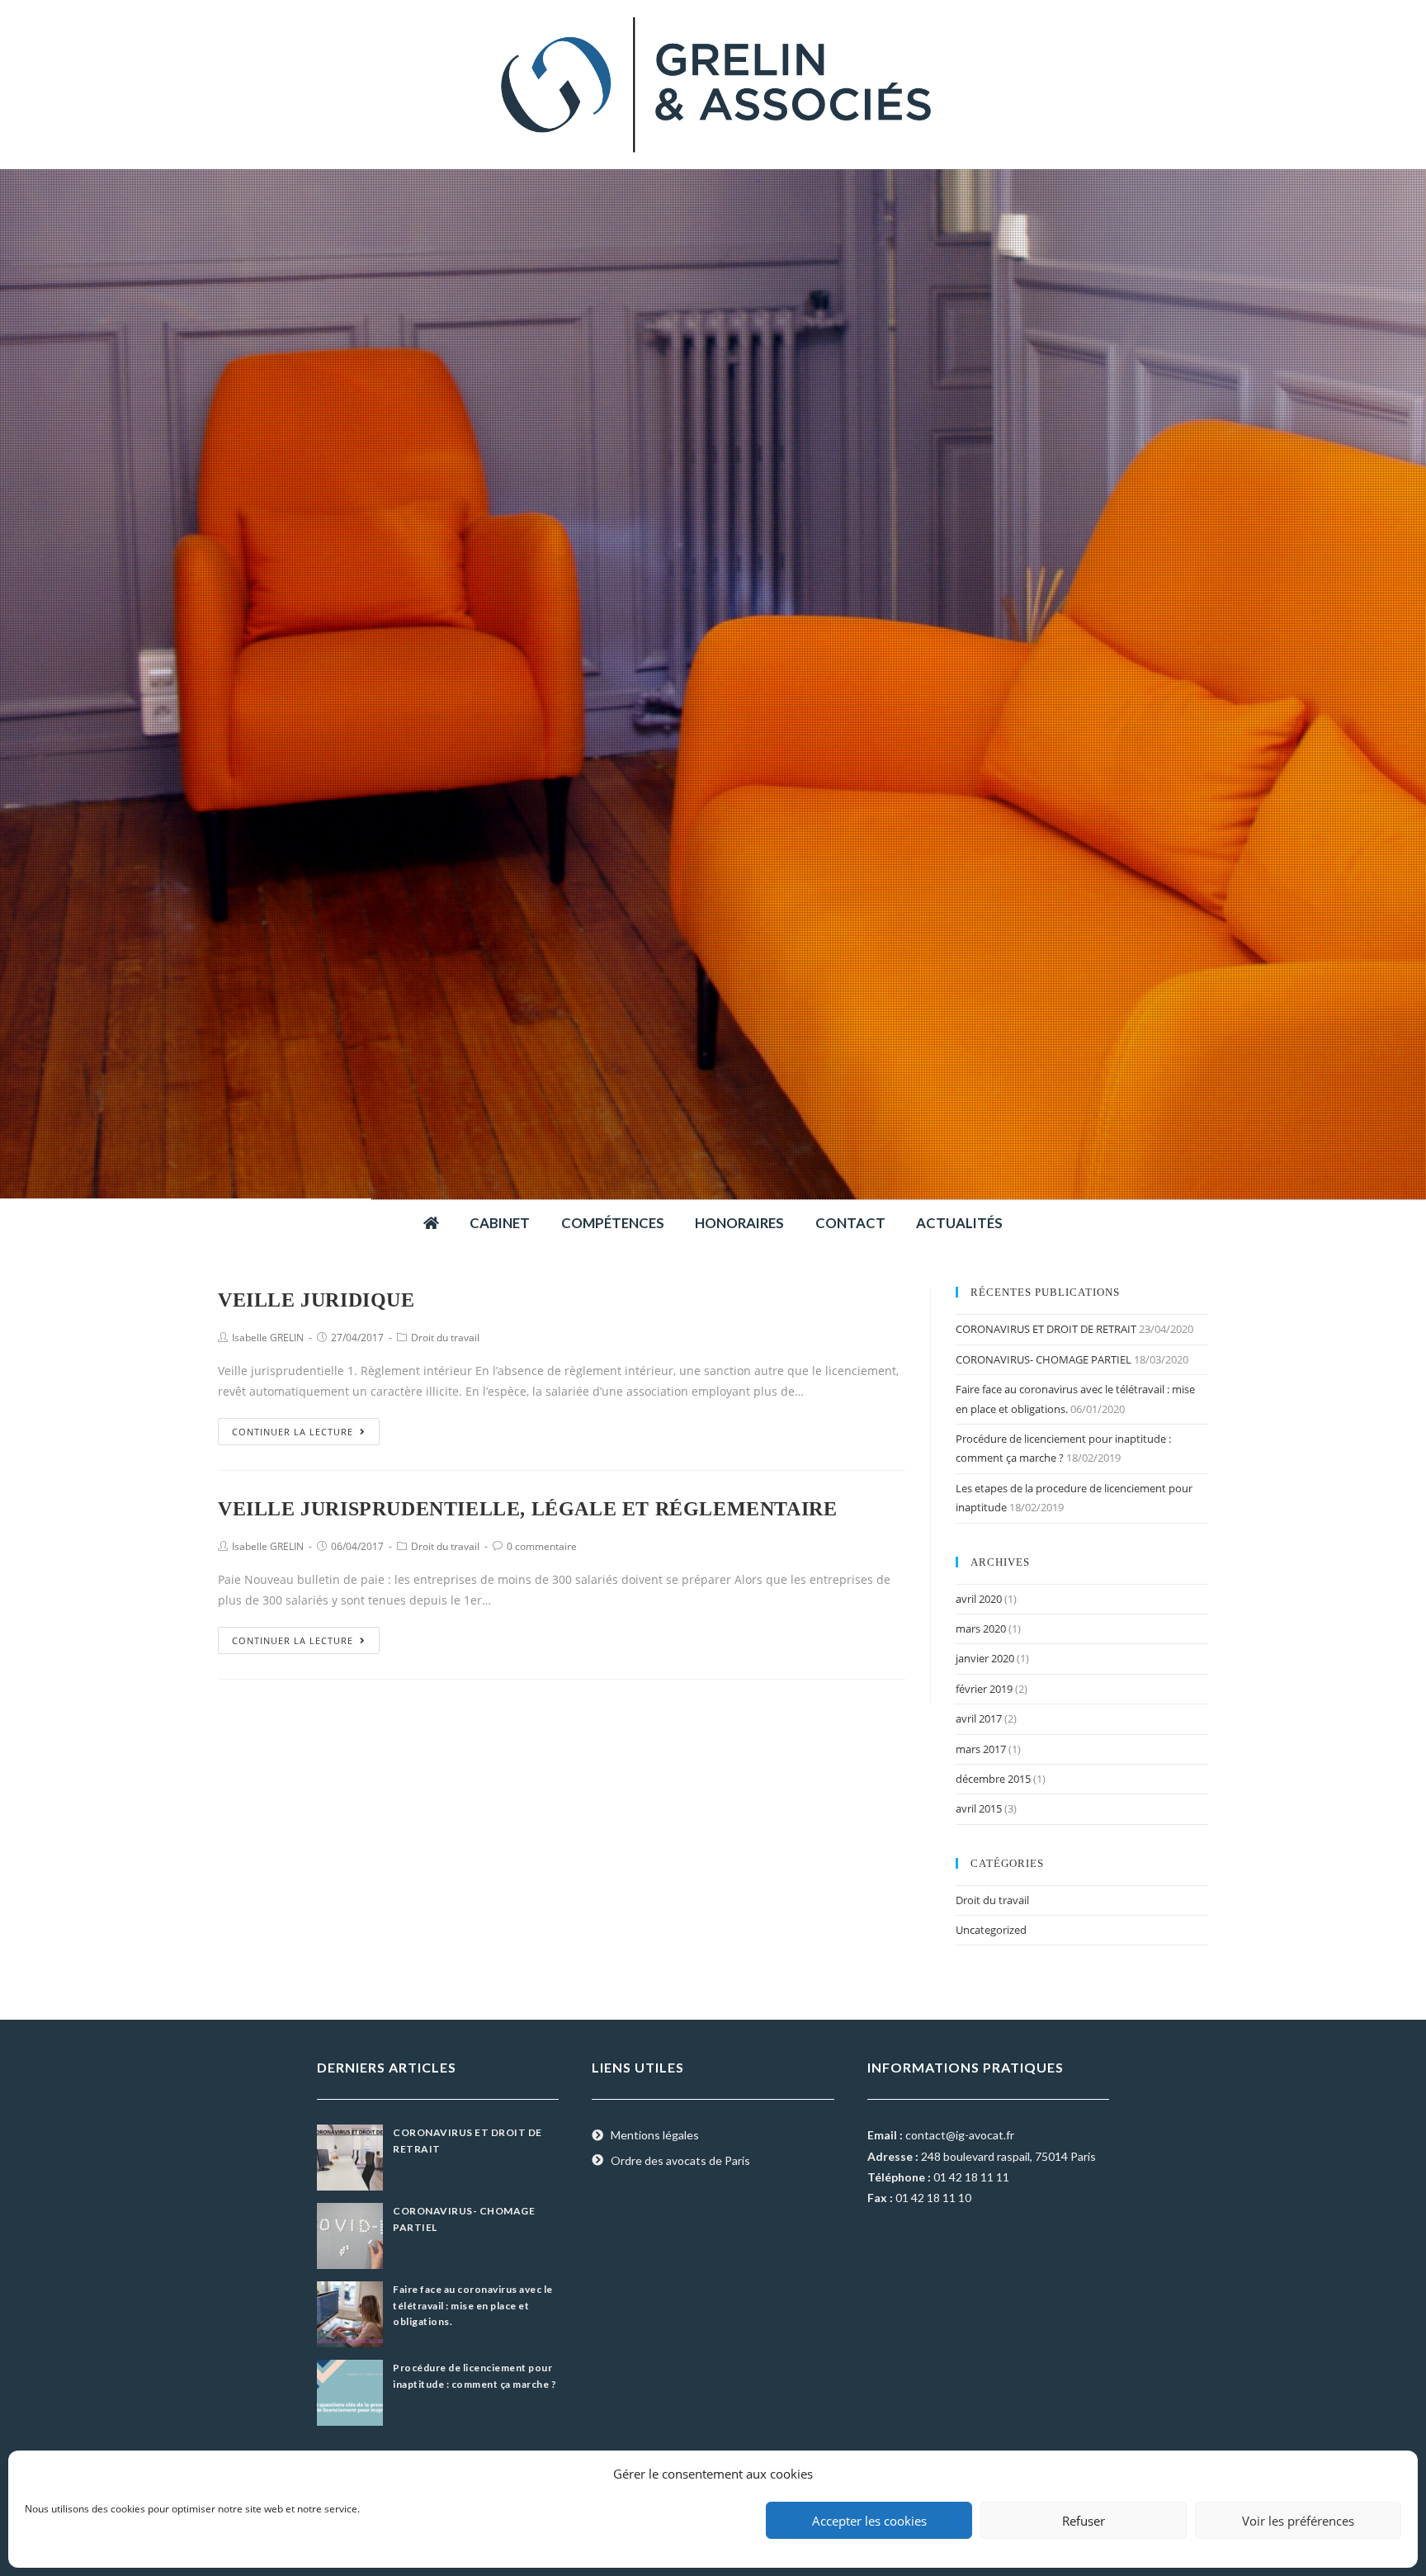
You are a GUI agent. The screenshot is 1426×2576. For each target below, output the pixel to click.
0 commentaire (542, 1546)
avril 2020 (979, 1599)
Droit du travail (445, 1338)
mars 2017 (981, 1749)
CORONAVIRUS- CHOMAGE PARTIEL (1044, 1359)
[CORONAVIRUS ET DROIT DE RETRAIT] (350, 2156)
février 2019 (984, 1689)
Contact (850, 1223)
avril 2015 (979, 1808)
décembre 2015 (993, 1779)
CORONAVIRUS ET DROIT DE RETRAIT (1046, 1329)
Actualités (959, 1223)
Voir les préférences (1298, 2521)
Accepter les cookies (869, 2521)
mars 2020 (981, 1628)
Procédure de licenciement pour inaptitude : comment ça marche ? (475, 2375)
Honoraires (739, 1223)
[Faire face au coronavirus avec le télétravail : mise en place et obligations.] (350, 2313)
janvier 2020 (985, 1658)
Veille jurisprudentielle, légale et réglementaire (527, 1509)
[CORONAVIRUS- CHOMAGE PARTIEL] (350, 2235)
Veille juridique (316, 1300)
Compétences (613, 1223)
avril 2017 (979, 1718)
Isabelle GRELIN (268, 1338)
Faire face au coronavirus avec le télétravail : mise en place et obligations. (473, 2305)
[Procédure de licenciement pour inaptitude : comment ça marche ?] (350, 2392)
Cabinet (500, 1223)
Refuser (1084, 2521)
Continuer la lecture (293, 1432)
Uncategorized (991, 1930)
